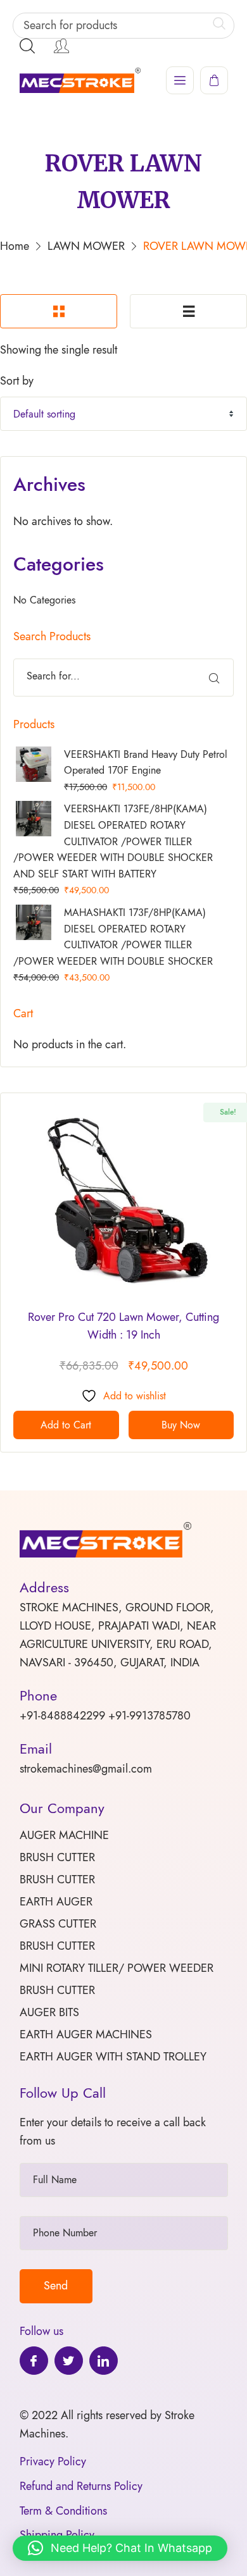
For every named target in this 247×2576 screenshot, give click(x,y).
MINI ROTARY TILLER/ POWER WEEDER (117, 1968)
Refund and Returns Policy (81, 2486)
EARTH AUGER (56, 1902)
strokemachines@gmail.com (86, 1769)
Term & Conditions (63, 2511)
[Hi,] (61, 46)
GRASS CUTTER (58, 1924)
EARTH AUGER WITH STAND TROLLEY (113, 2057)
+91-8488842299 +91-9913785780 (105, 1716)
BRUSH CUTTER (57, 1857)
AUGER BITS (49, 2012)
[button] (120, 2548)
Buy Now (181, 1425)
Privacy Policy (53, 2461)
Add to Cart (66, 1425)
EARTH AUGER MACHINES (86, 2034)
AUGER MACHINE (64, 1835)
